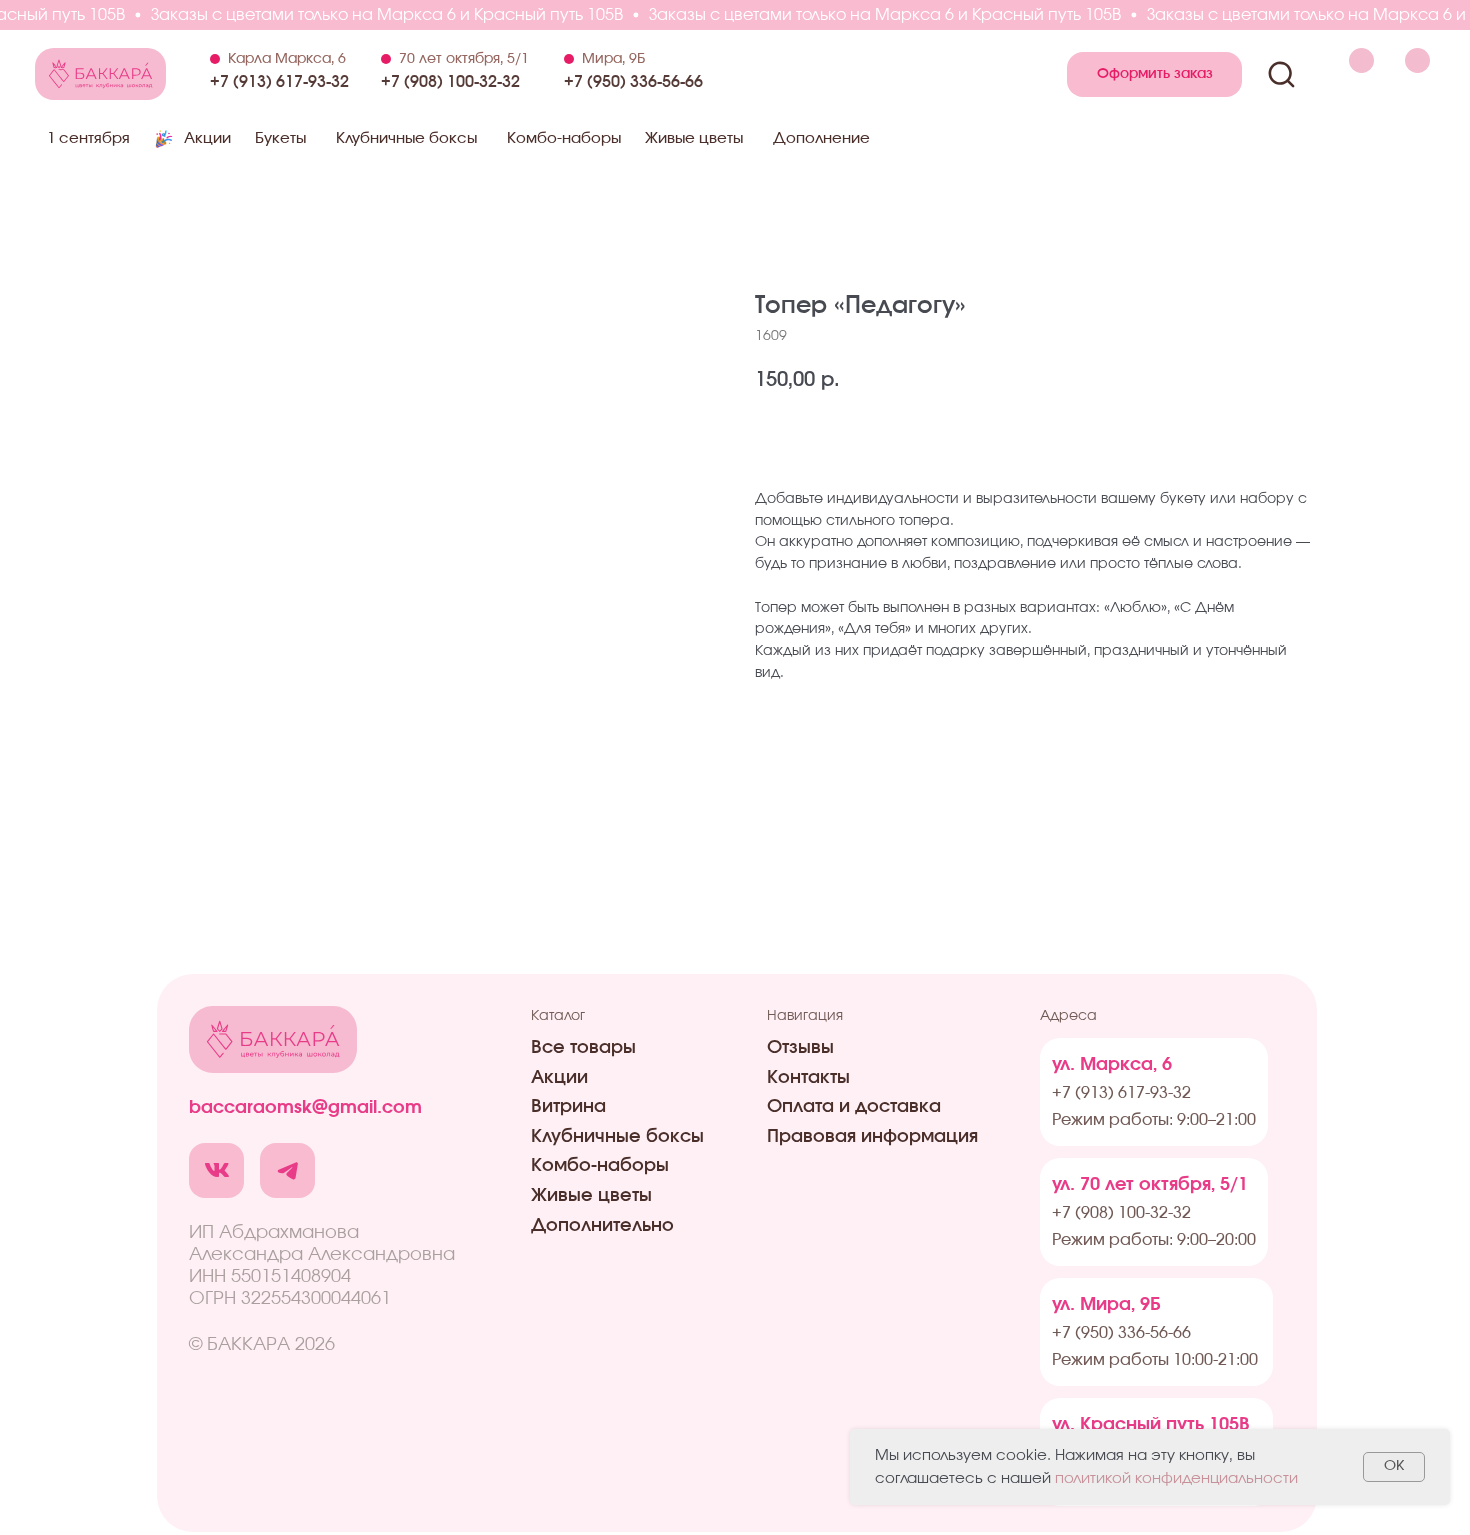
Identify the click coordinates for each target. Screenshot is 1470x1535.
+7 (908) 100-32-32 (450, 82)
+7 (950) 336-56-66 (633, 82)
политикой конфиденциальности (1176, 1478)
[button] (1154, 74)
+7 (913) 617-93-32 (279, 82)
